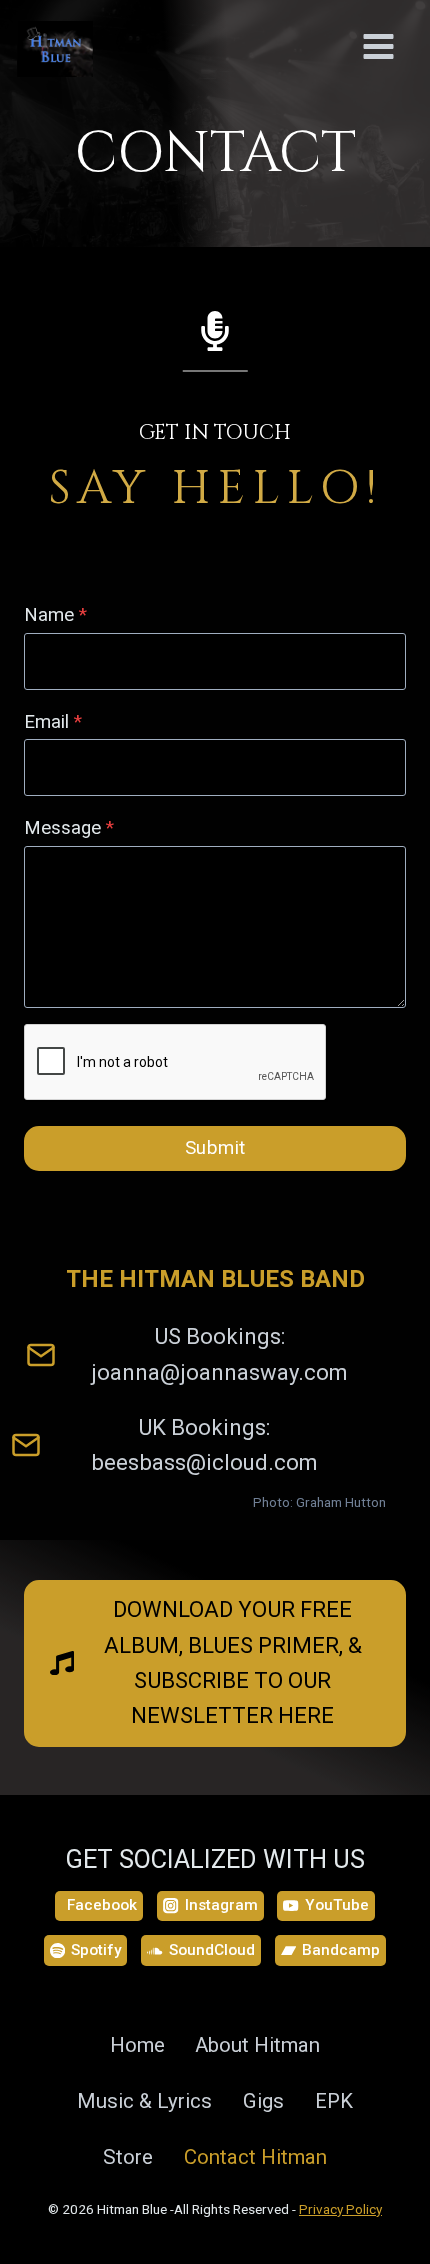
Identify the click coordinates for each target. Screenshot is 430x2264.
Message (69, 828)
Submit (215, 1148)
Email (53, 722)
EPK (334, 2101)
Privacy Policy (340, 2209)
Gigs (263, 2101)
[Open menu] (378, 74)
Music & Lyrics (144, 2101)
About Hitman (257, 2045)
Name (55, 615)
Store (128, 2157)
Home (137, 2045)
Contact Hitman (255, 2157)
